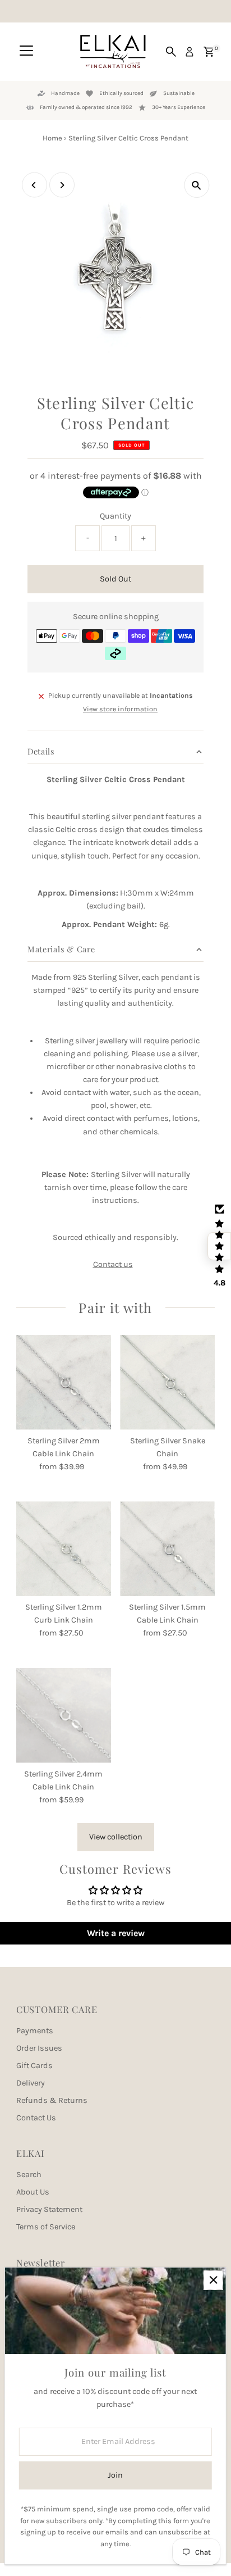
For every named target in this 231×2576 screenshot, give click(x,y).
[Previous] (34, 185)
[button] (219, 1246)
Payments (35, 2031)
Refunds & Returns (52, 2100)
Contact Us (36, 2118)
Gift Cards (34, 2066)
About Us (33, 2192)
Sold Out (115, 579)
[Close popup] (213, 2280)
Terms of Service (46, 2227)
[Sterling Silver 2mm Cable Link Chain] (64, 1382)
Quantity (115, 516)
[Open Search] (171, 52)
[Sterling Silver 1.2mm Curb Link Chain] (64, 1549)
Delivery (31, 2083)
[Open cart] (209, 52)
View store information (120, 709)
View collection (116, 1837)
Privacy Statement (49, 2209)
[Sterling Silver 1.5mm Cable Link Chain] (167, 1549)
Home (52, 138)
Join (115, 2475)
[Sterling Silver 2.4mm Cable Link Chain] (64, 1716)
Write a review (116, 1933)
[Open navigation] (26, 52)
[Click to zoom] (197, 185)
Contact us (113, 1265)
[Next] (62, 185)
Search (29, 2175)
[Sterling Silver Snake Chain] (167, 1382)
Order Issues (39, 2048)
